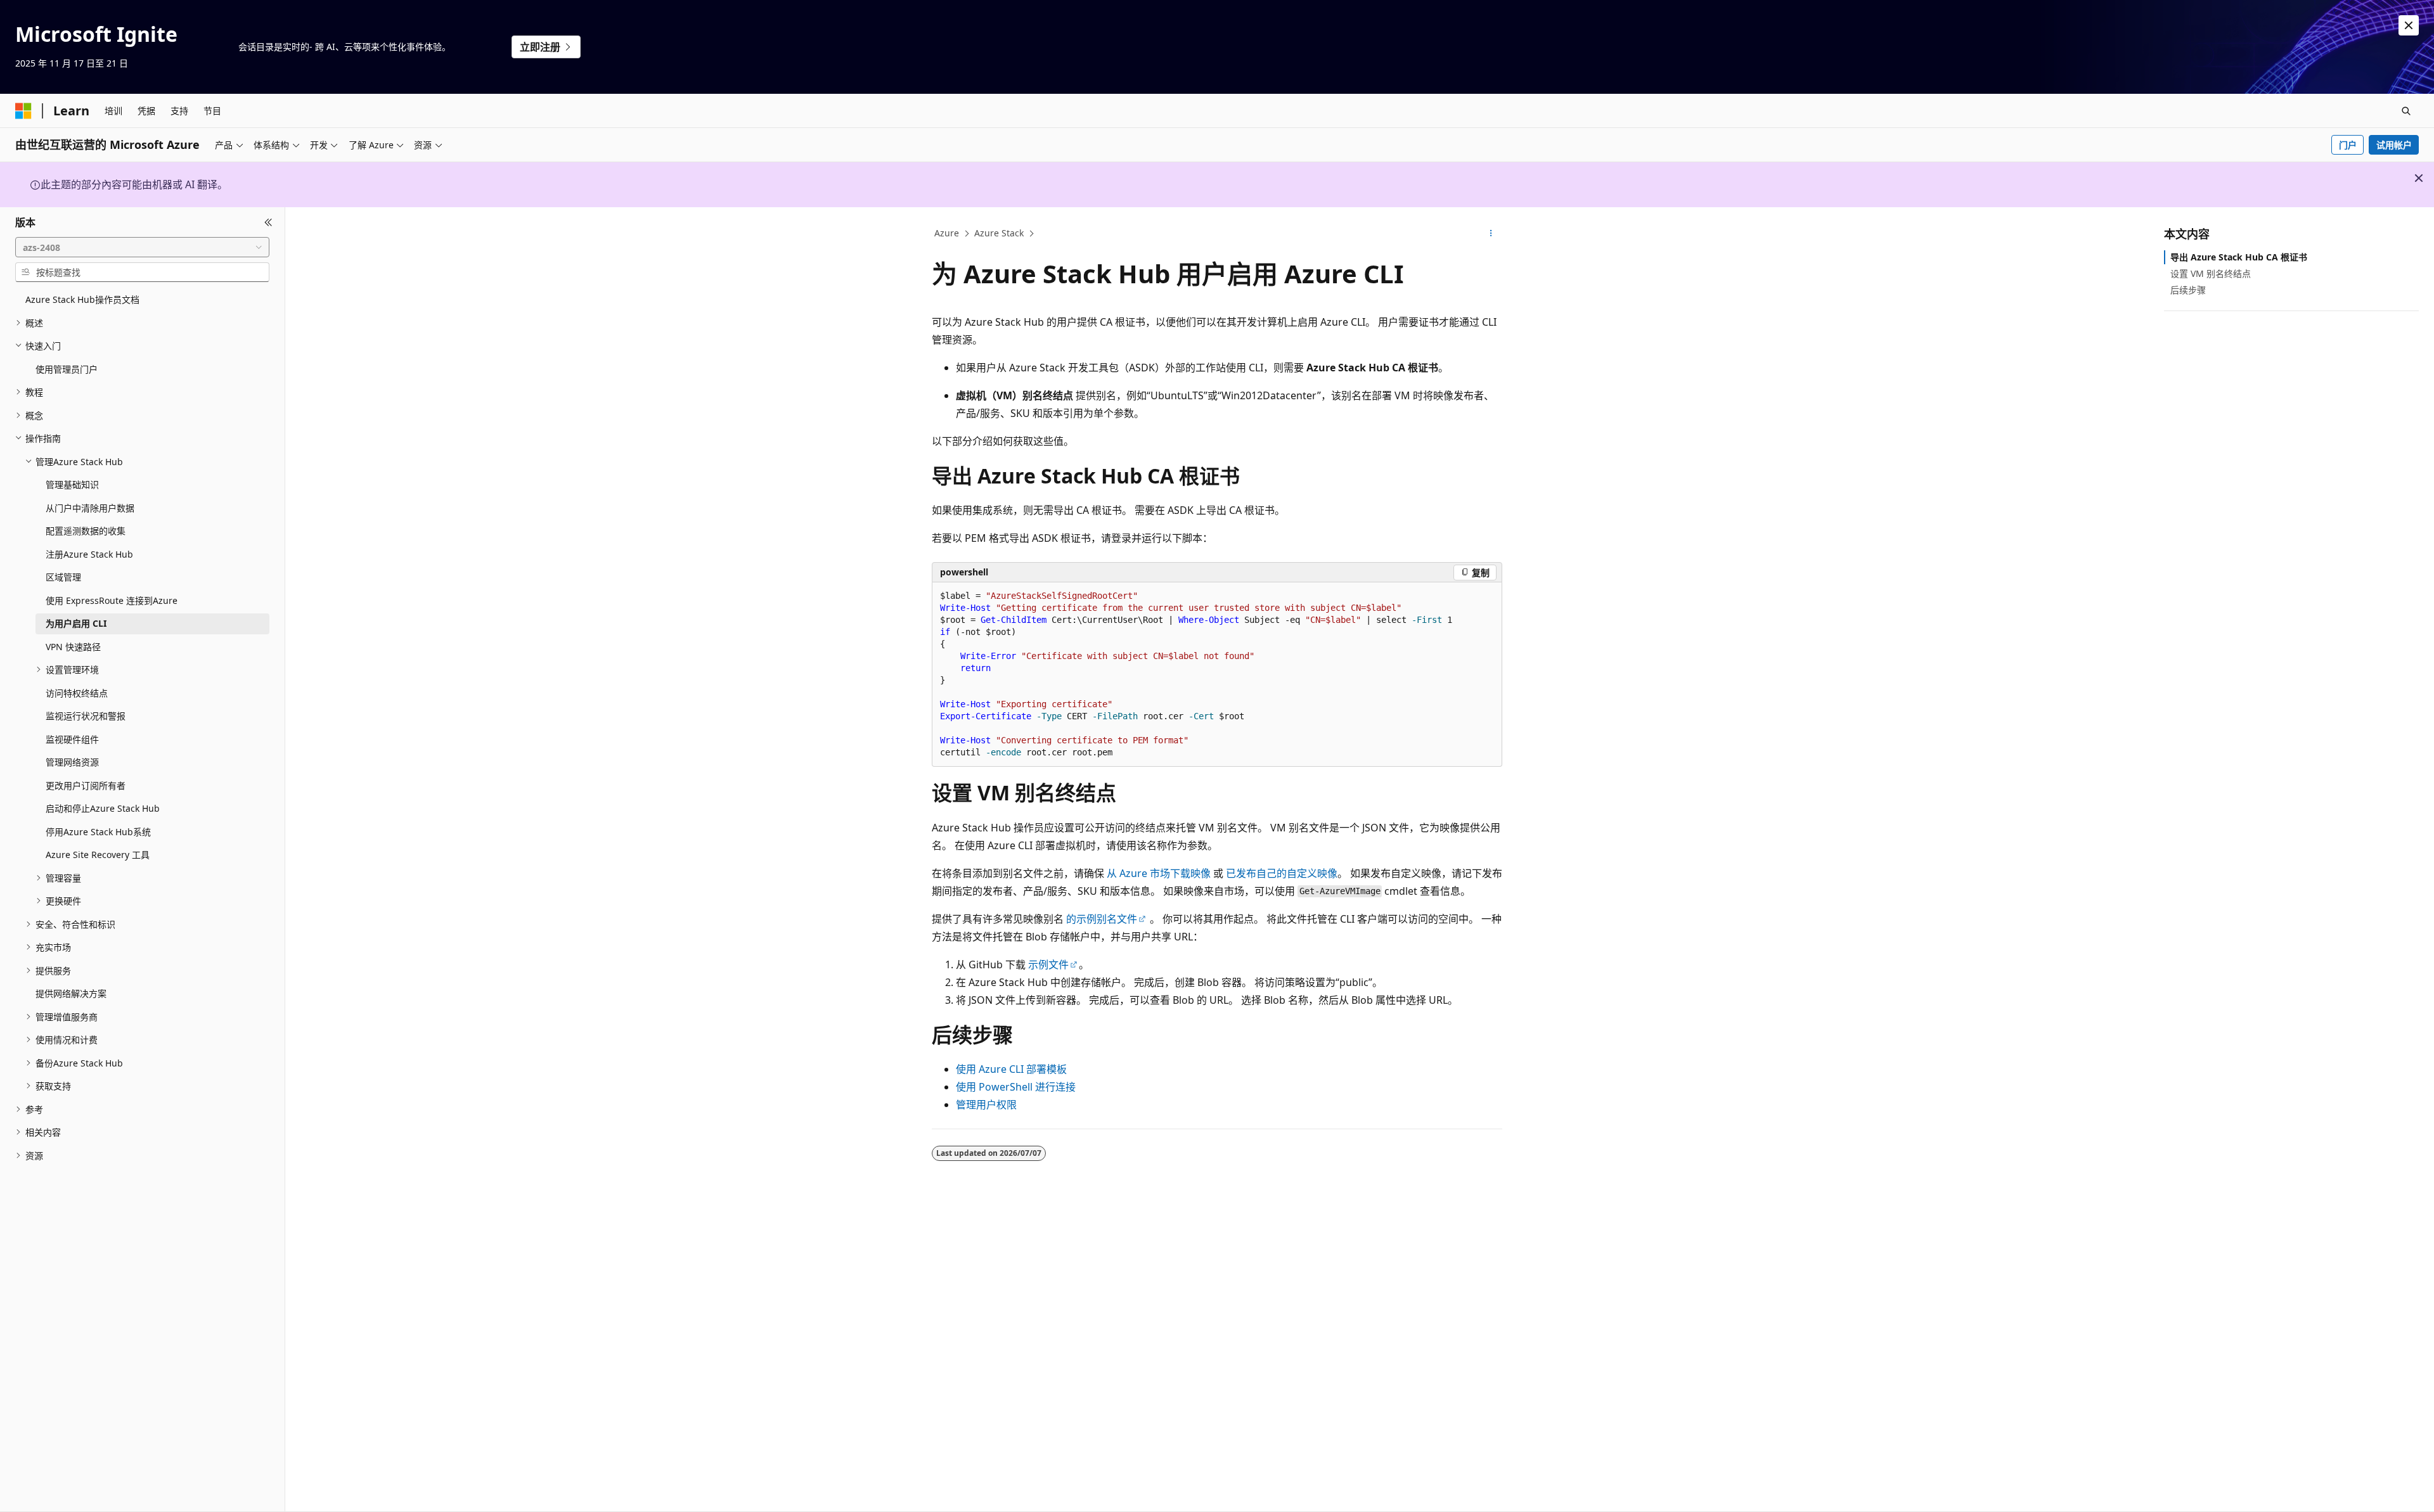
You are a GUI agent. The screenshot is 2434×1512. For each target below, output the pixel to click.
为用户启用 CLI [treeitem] (76, 623)
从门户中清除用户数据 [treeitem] (90, 508)
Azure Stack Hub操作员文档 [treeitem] (82, 299)
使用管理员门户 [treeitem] (67, 369)
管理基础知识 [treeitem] (72, 484)
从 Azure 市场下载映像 (1159, 873)
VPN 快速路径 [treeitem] (73, 647)
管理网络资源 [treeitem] (72, 762)
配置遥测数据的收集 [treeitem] (86, 531)
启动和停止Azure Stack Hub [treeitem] (103, 808)
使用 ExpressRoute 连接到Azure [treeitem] (112, 600)
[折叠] (268, 222)
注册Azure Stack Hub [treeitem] (89, 554)
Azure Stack (999, 233)
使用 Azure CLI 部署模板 (1011, 1069)
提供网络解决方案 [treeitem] (71, 993)
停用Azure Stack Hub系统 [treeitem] (98, 832)
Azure (947, 233)
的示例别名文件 (1102, 919)
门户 (2348, 145)
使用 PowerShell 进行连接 (1016, 1087)
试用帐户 (2394, 145)
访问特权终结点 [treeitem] (77, 693)
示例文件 (1048, 964)
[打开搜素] (2406, 111)
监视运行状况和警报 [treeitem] (86, 716)
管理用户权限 (986, 1105)
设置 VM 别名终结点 (2211, 273)
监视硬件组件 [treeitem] (72, 739)
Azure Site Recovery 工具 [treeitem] (98, 855)
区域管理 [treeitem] (63, 577)
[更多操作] (1491, 234)
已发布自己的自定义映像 (1282, 873)
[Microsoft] (23, 111)
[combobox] (142, 247)
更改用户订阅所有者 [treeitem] (86, 785)
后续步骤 (2188, 290)
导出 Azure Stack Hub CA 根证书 (2239, 257)
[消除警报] (2409, 25)
